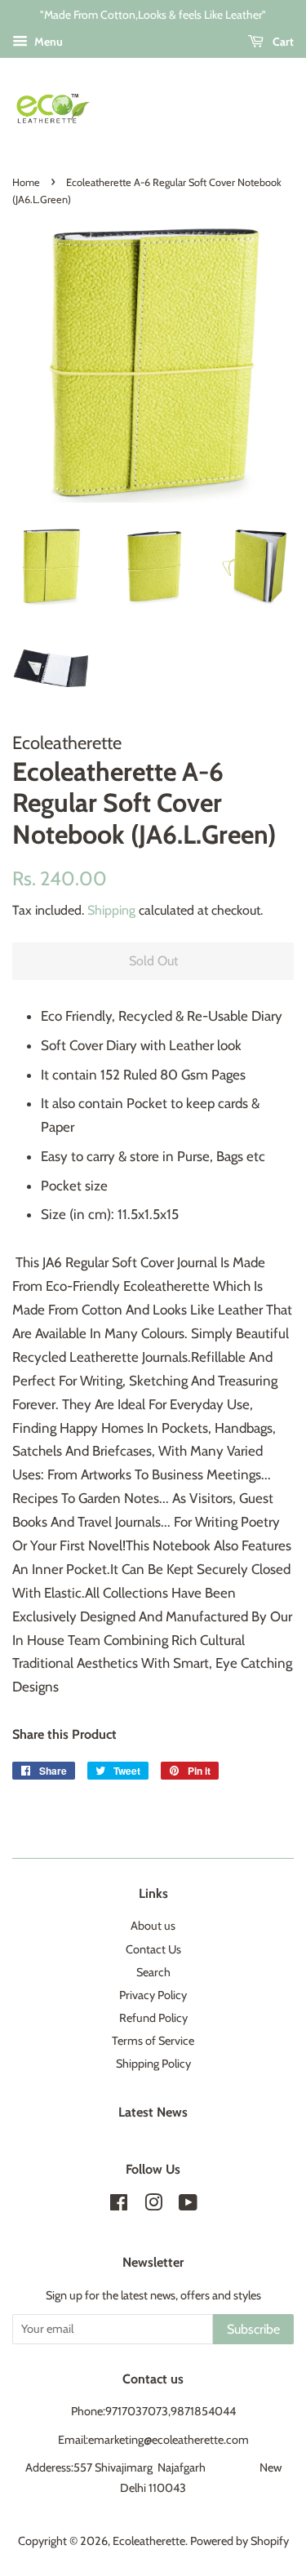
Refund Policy (153, 2018)
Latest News (153, 2112)
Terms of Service (153, 2041)
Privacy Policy (153, 1995)
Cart (282, 42)
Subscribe (253, 2329)
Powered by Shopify (239, 2541)
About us (153, 1926)
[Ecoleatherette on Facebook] (119, 2206)
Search (153, 1972)
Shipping (111, 910)
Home (26, 182)
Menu (47, 42)
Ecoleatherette (149, 2541)
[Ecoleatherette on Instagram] (153, 2206)
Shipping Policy (153, 2064)
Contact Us (153, 1949)
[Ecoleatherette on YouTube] (188, 2206)
